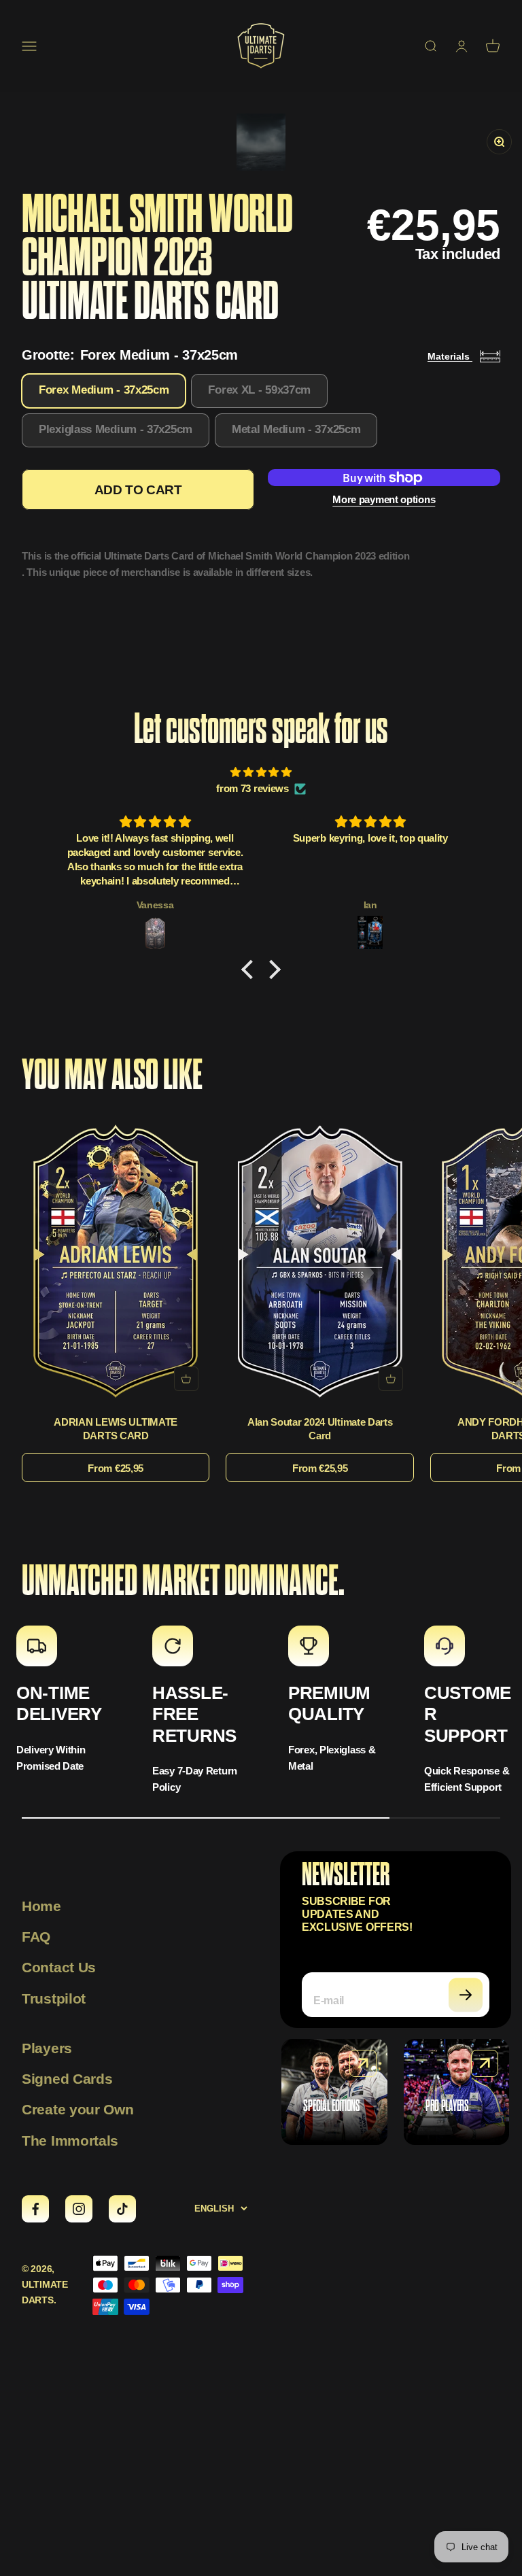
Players (47, 2048)
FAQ (36, 1937)
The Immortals (70, 2141)
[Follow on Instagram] (79, 2209)
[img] (261, 772)
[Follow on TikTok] (122, 2209)
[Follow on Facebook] (35, 2209)
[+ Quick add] (186, 1379)
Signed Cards (67, 2079)
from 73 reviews (253, 788)
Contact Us (59, 1967)
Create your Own (78, 2109)
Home (41, 1906)
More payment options (384, 499)
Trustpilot (54, 1998)
